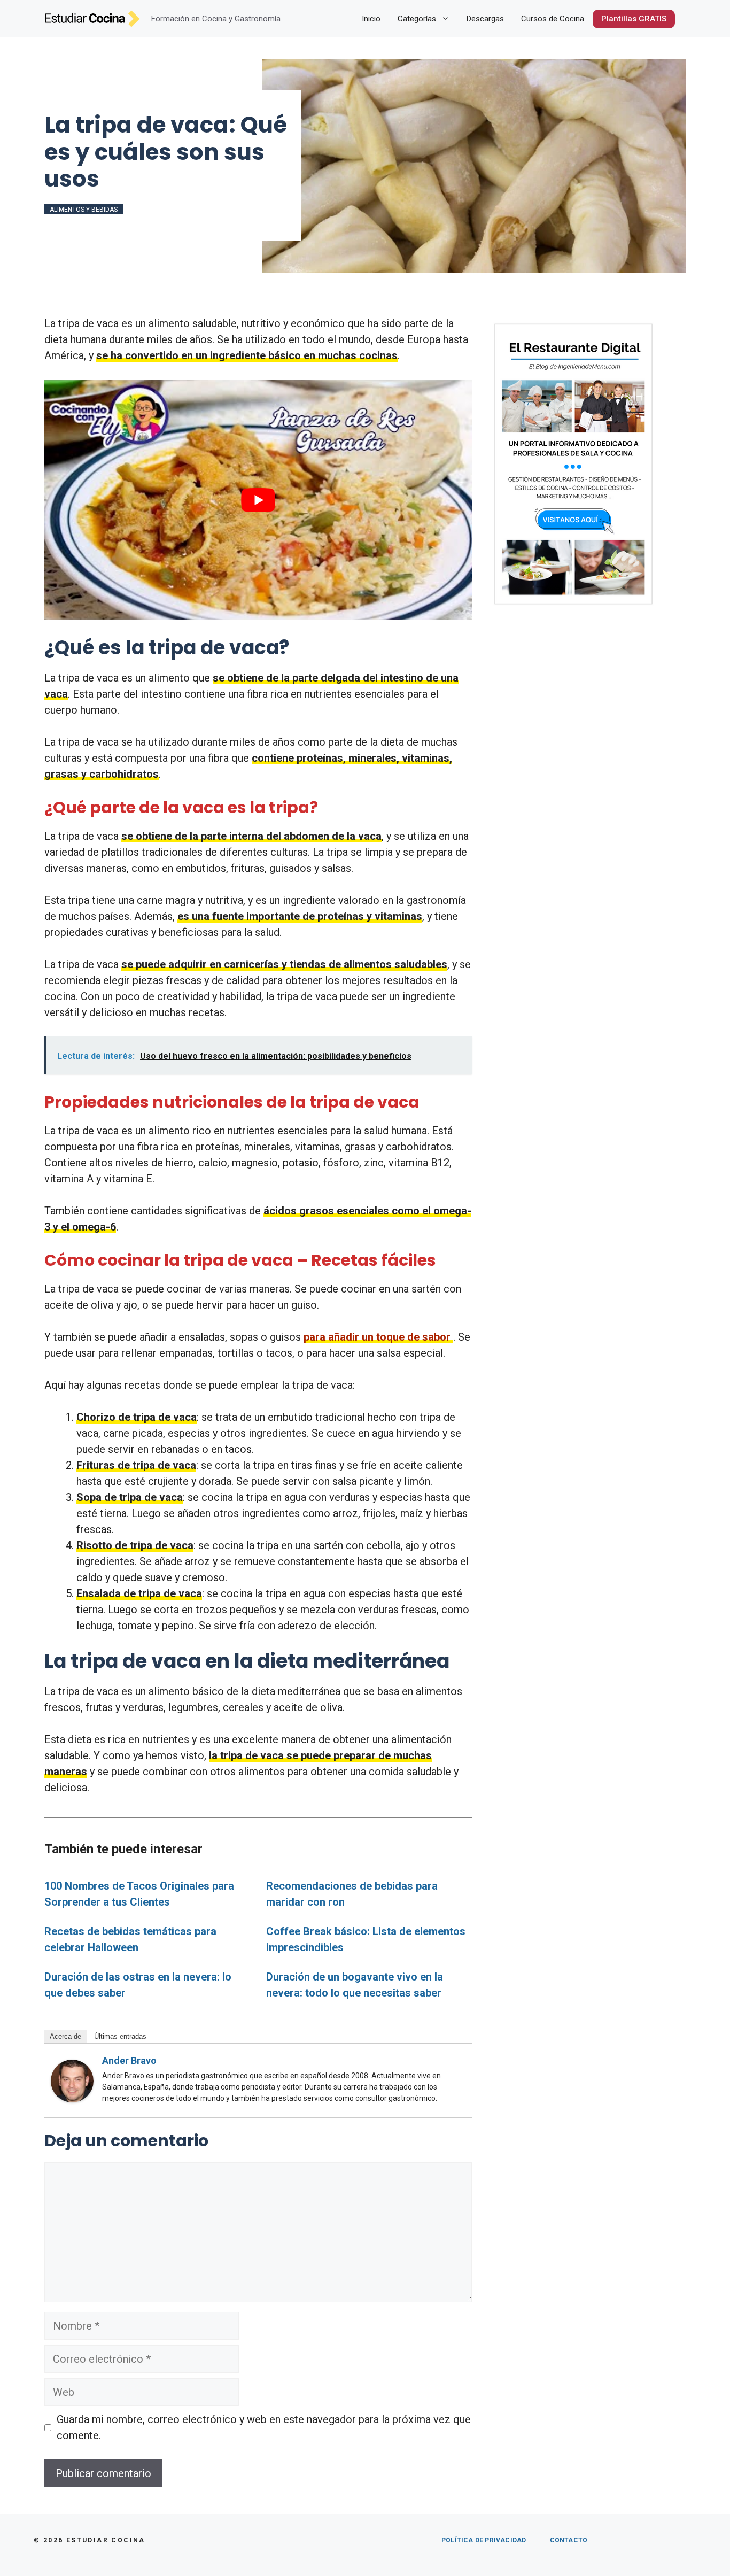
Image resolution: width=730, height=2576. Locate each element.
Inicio (371, 19)
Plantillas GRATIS (634, 19)
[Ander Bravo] (72, 2099)
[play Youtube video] (258, 500)
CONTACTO (569, 2540)
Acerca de (65, 2036)
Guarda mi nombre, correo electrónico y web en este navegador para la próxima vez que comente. (264, 2427)
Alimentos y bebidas (84, 210)
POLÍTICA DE (484, 2540)
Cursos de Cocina (553, 19)
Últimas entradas (120, 2036)
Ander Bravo (129, 2060)
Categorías (417, 19)
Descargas (485, 19)
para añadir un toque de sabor (377, 1337)
